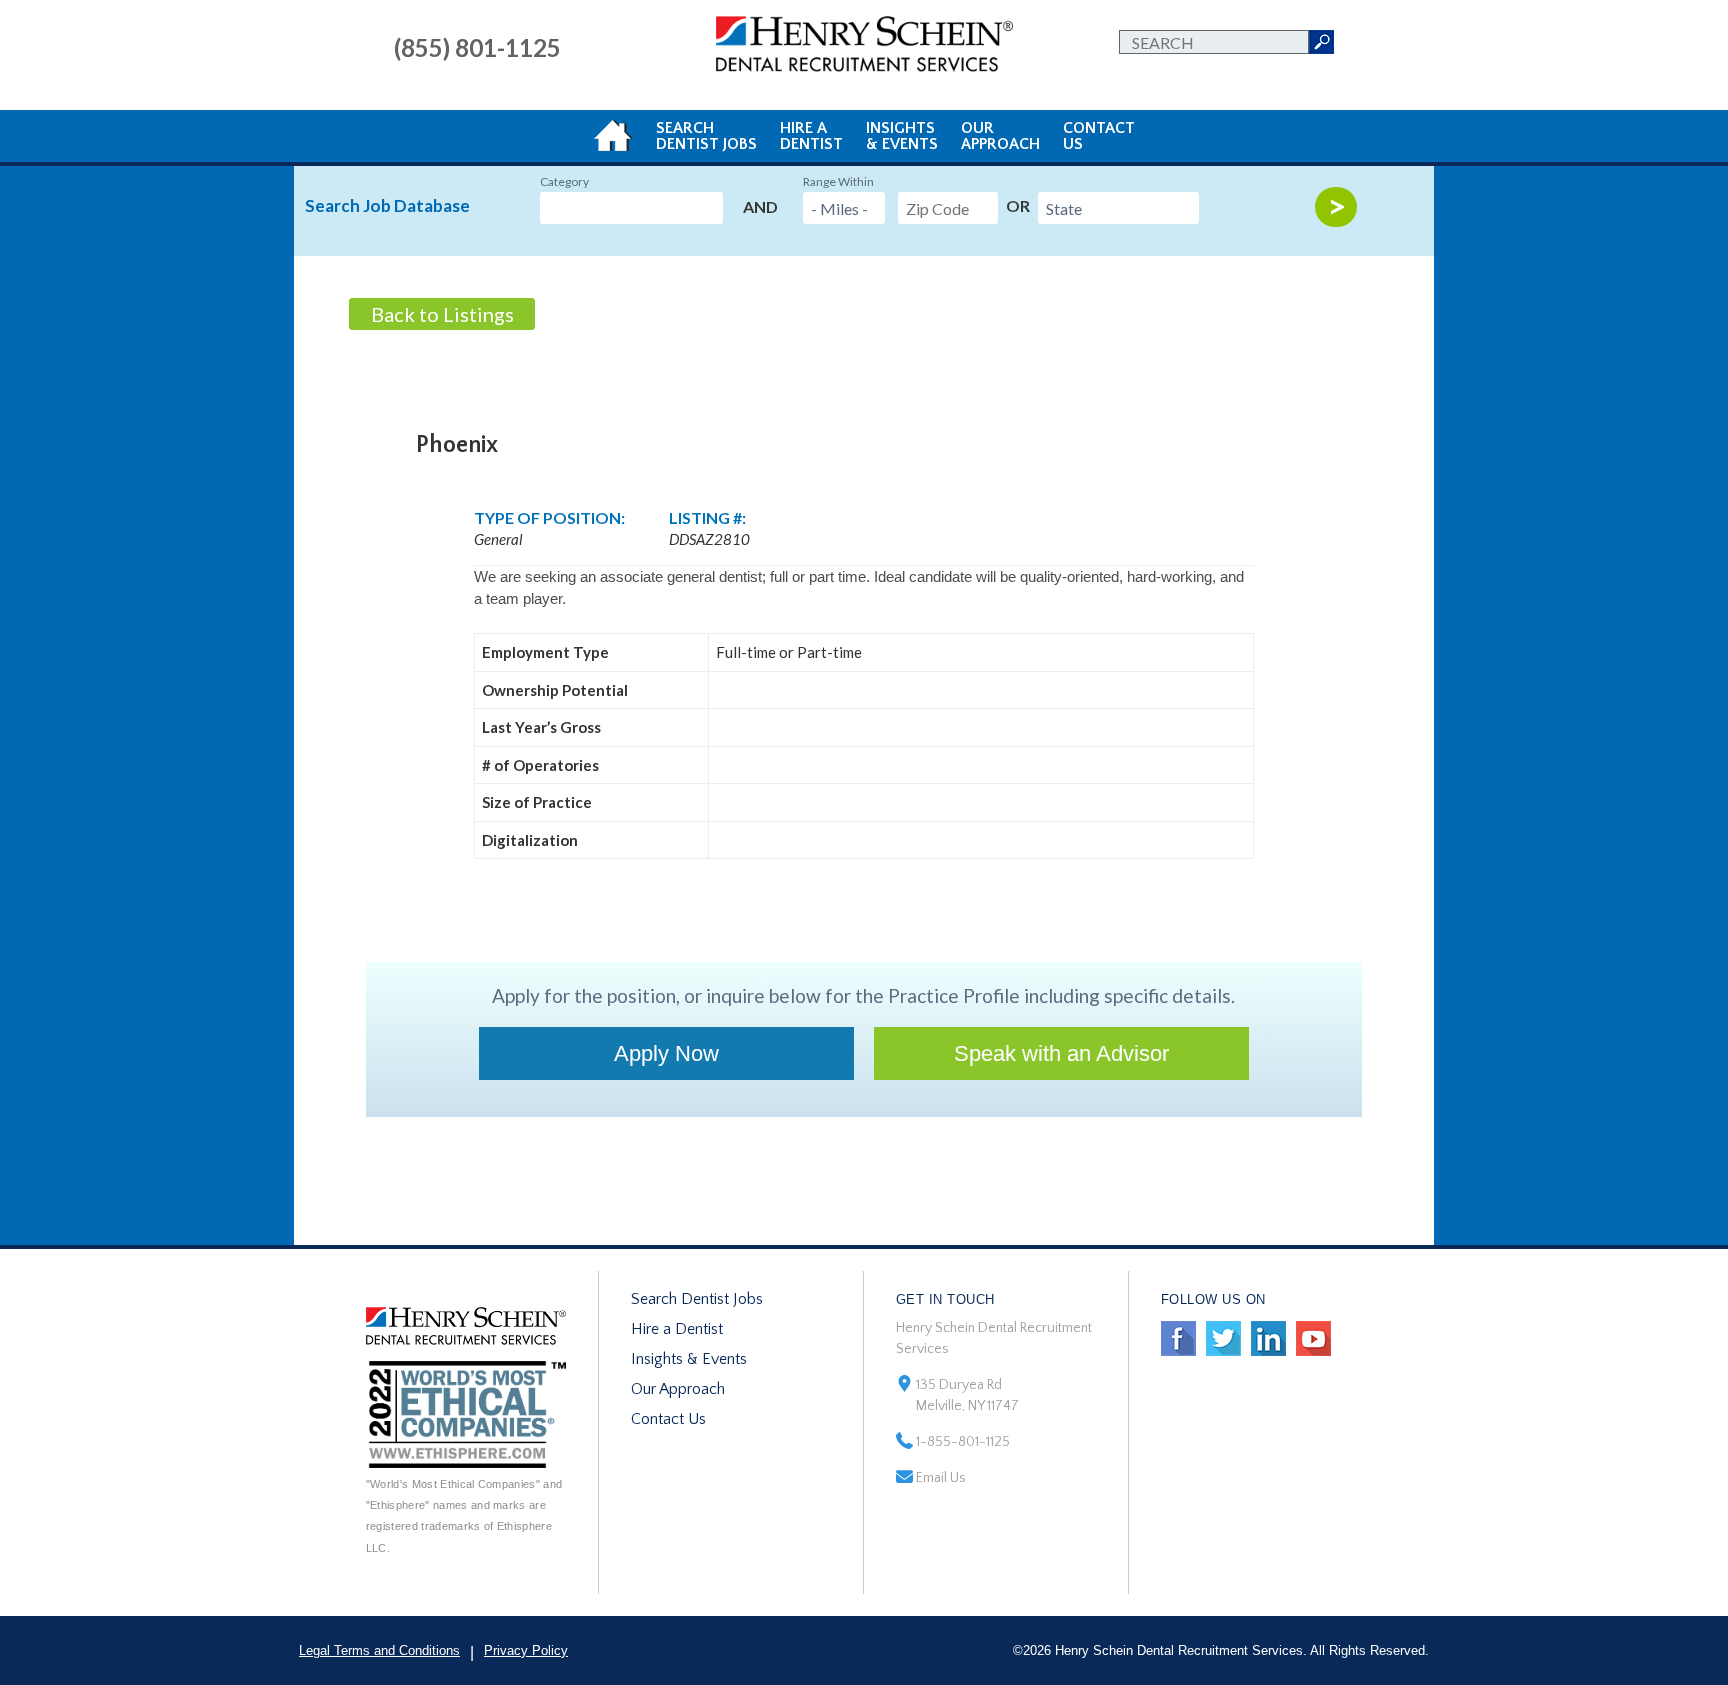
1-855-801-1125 (963, 1442)
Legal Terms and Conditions (379, 1650)
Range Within (838, 181)
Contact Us (668, 1419)
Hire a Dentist (677, 1329)
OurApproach (1000, 136)
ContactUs (1099, 136)
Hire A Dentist (811, 136)
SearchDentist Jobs (706, 136)
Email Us (941, 1478)
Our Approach (678, 1389)
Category (564, 181)
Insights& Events (902, 136)
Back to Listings (442, 314)
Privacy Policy (526, 1650)
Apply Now (666, 1053)
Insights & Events (689, 1359)
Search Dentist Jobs (697, 1299)
